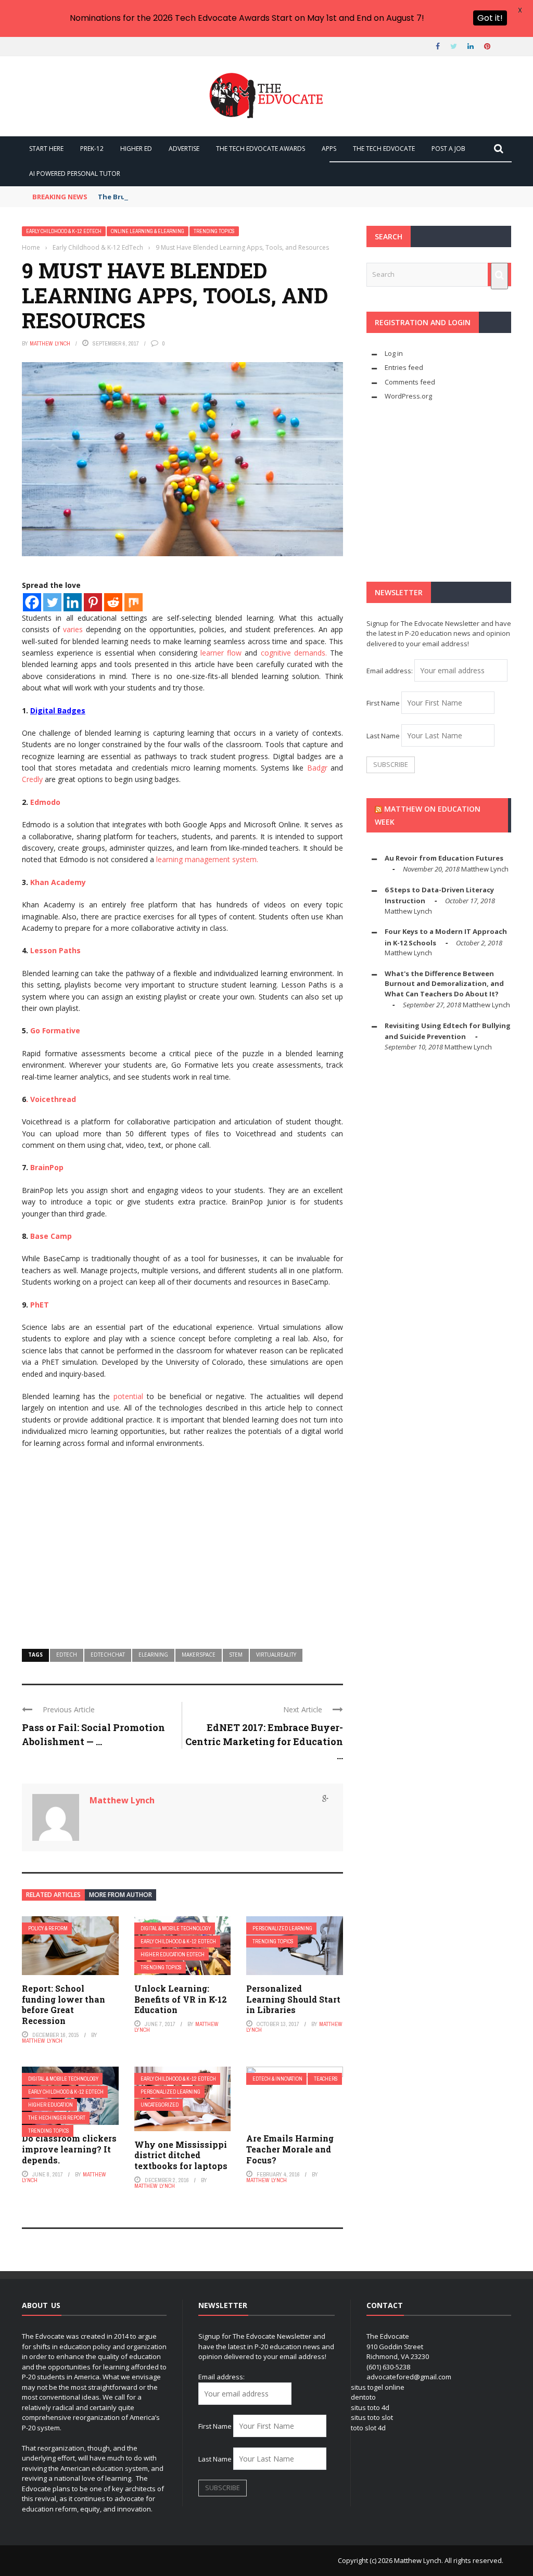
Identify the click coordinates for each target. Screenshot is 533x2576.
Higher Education (50, 2105)
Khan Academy (58, 882)
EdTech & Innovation (277, 2079)
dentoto (363, 2397)
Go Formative (55, 1030)
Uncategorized (160, 2105)
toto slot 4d (368, 2428)
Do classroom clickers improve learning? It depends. (69, 2149)
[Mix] (134, 602)
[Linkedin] (73, 602)
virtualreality (276, 1655)
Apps (329, 149)
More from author (120, 1895)
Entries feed (404, 367)
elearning (153, 1655)
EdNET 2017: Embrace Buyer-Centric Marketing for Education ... (264, 1741)
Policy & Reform (48, 1928)
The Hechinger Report (57, 2118)
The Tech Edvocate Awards (261, 149)
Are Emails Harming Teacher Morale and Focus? (290, 2149)
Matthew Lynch (50, 343)
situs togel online (378, 2387)
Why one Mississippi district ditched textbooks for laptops (181, 2155)
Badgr (317, 768)
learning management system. (207, 859)
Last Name (383, 736)
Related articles (53, 1895)
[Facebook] (32, 602)
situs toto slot (372, 2417)
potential (128, 1396)
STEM (236, 1655)
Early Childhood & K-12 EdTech (64, 231)
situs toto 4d (370, 2407)
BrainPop (47, 1167)
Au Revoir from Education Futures (444, 858)
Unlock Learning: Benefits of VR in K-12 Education (181, 1999)
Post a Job (448, 149)
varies (73, 629)
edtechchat (108, 1655)
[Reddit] (113, 602)
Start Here (46, 149)
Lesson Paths (55, 950)
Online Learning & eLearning (148, 231)
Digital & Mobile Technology (176, 1928)
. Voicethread (51, 1099)
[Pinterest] (93, 602)
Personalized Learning (282, 1928)
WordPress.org (408, 396)
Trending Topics (214, 231)
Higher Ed (136, 149)
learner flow (221, 653)
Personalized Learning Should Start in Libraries (293, 1999)
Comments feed (410, 382)
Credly (32, 779)
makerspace (199, 1655)
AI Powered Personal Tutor (75, 174)
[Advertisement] (182, 1555)
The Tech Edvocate (384, 149)
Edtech (67, 1655)
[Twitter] (52, 602)
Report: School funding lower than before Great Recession (64, 2004)
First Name (383, 703)
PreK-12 (92, 149)
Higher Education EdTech (173, 1955)
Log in (394, 353)
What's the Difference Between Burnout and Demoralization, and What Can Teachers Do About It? (444, 984)
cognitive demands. (294, 653)
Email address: (390, 671)
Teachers (326, 2079)
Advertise (184, 149)
